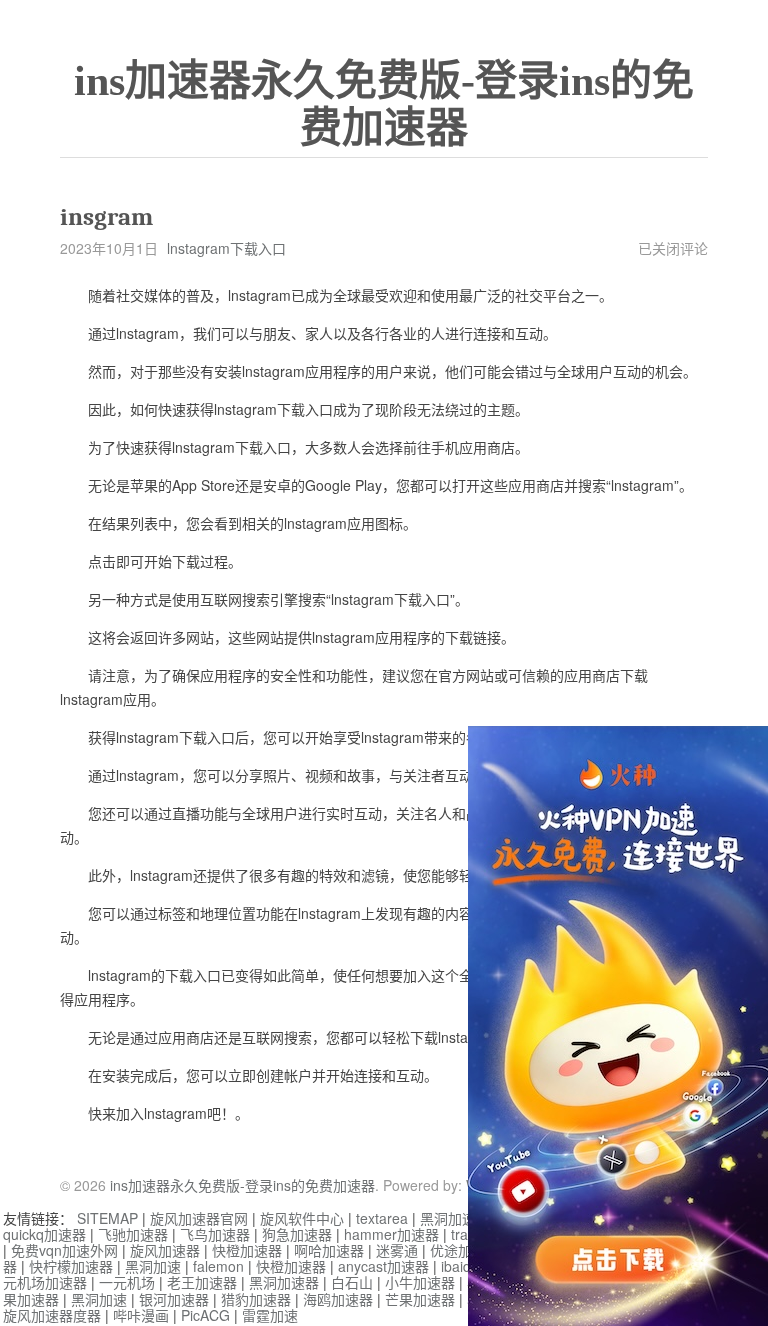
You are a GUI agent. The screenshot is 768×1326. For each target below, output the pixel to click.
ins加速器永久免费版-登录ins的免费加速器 (384, 104)
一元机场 (127, 1282)
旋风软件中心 (302, 1218)
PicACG (205, 1315)
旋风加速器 (165, 1250)
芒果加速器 (420, 1299)
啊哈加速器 (329, 1250)
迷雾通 (397, 1250)
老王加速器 (202, 1282)
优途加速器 (465, 1250)
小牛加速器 (420, 1282)
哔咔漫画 (141, 1315)
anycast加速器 (383, 1266)
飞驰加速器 (133, 1234)
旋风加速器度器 (52, 1315)
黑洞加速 (153, 1266)
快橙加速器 (247, 1250)
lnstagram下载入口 (226, 248)
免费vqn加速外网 (64, 1250)
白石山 (352, 1282)
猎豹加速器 (256, 1299)
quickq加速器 (44, 1234)
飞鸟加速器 (215, 1234)
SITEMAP (107, 1218)
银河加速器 (174, 1299)
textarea (382, 1218)
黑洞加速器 (455, 1218)
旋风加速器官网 (199, 1218)
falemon (218, 1266)
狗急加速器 (297, 1234)
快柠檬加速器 (71, 1266)
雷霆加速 (270, 1315)
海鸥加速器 (338, 1299)
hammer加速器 (391, 1234)
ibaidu (460, 1266)
